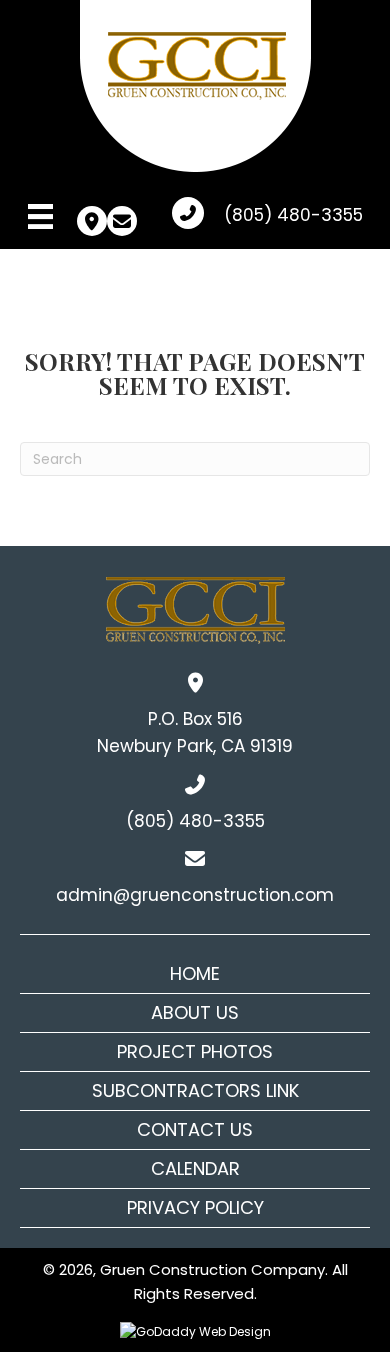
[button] (92, 221)
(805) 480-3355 (293, 215)
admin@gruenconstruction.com (195, 895)
